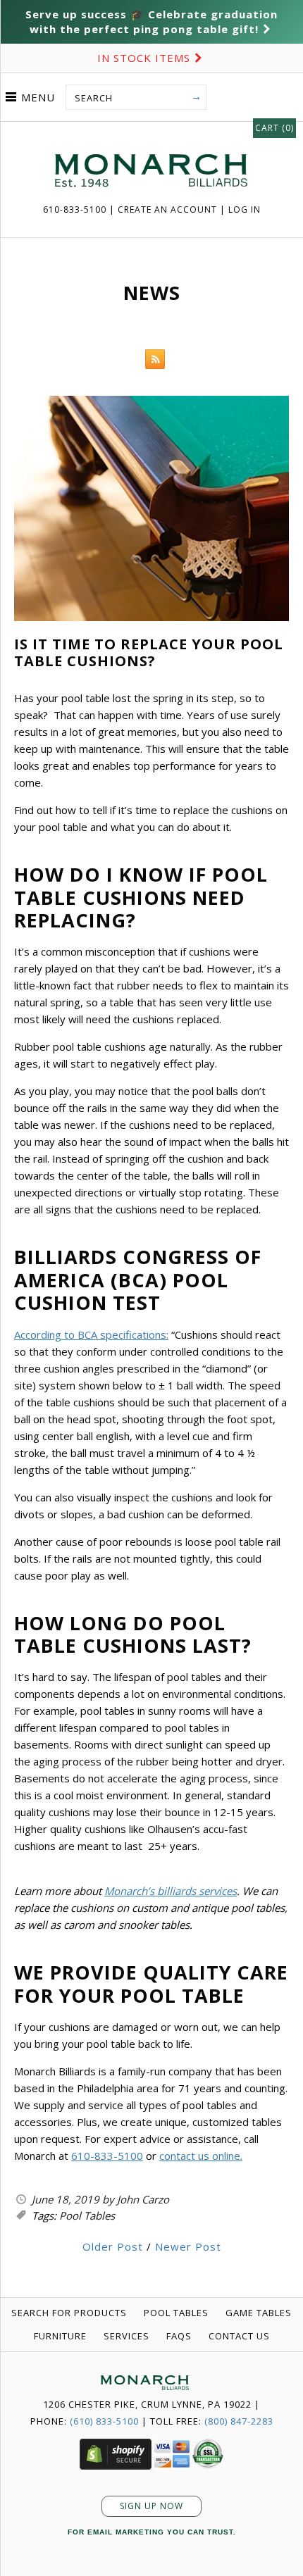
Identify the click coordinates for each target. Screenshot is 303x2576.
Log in (245, 210)
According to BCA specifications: (91, 1334)
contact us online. (201, 2156)
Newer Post (188, 2246)
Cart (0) (274, 128)
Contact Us (239, 2336)
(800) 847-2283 (239, 2421)
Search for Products (69, 2313)
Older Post (113, 2246)
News (152, 293)
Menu (38, 97)
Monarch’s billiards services (171, 1891)
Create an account (167, 210)
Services (126, 2336)
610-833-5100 (76, 210)
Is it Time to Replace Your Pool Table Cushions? (149, 652)
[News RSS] (151, 362)
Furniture (60, 2336)
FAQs (179, 2336)
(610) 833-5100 (104, 2421)
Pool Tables (87, 2215)
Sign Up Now (151, 2506)
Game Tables (259, 2313)
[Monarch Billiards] (151, 137)
